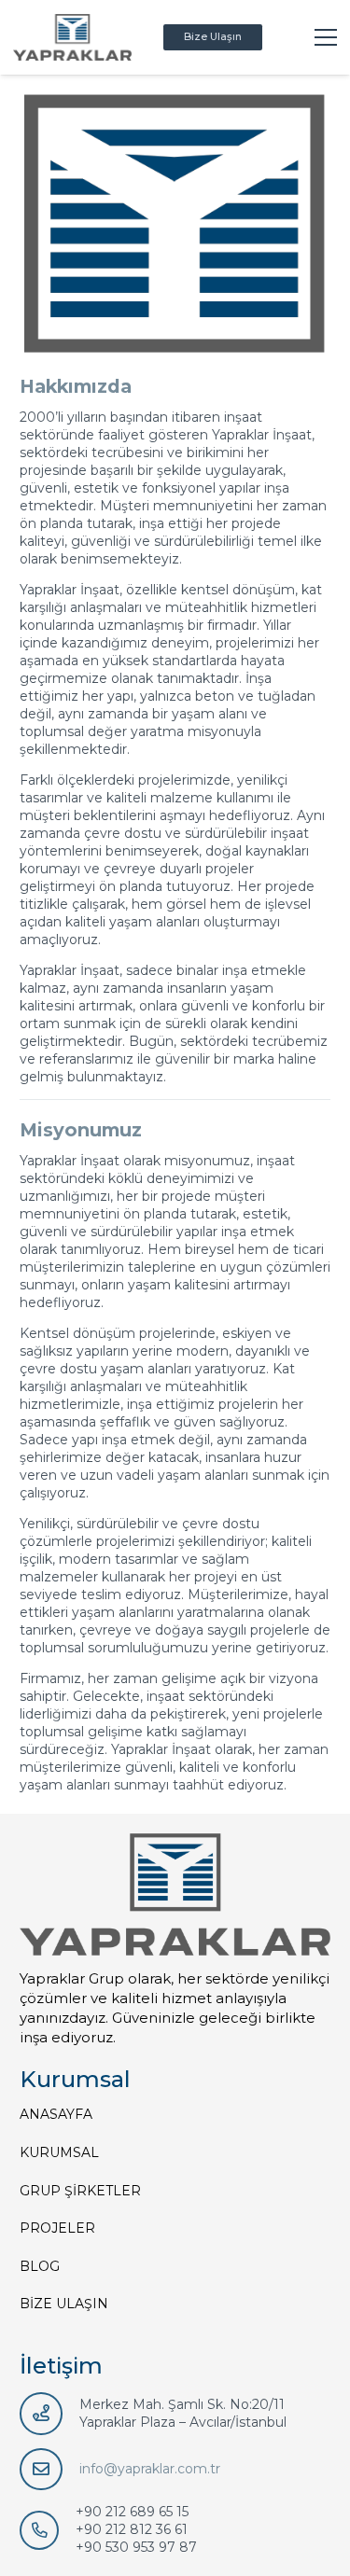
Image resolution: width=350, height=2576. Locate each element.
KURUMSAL (59, 2152)
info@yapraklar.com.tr (150, 2469)
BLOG (40, 2266)
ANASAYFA (56, 2114)
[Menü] (326, 37)
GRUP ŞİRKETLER (80, 2191)
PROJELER (57, 2228)
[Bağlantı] (72, 37)
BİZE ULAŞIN (64, 2304)
